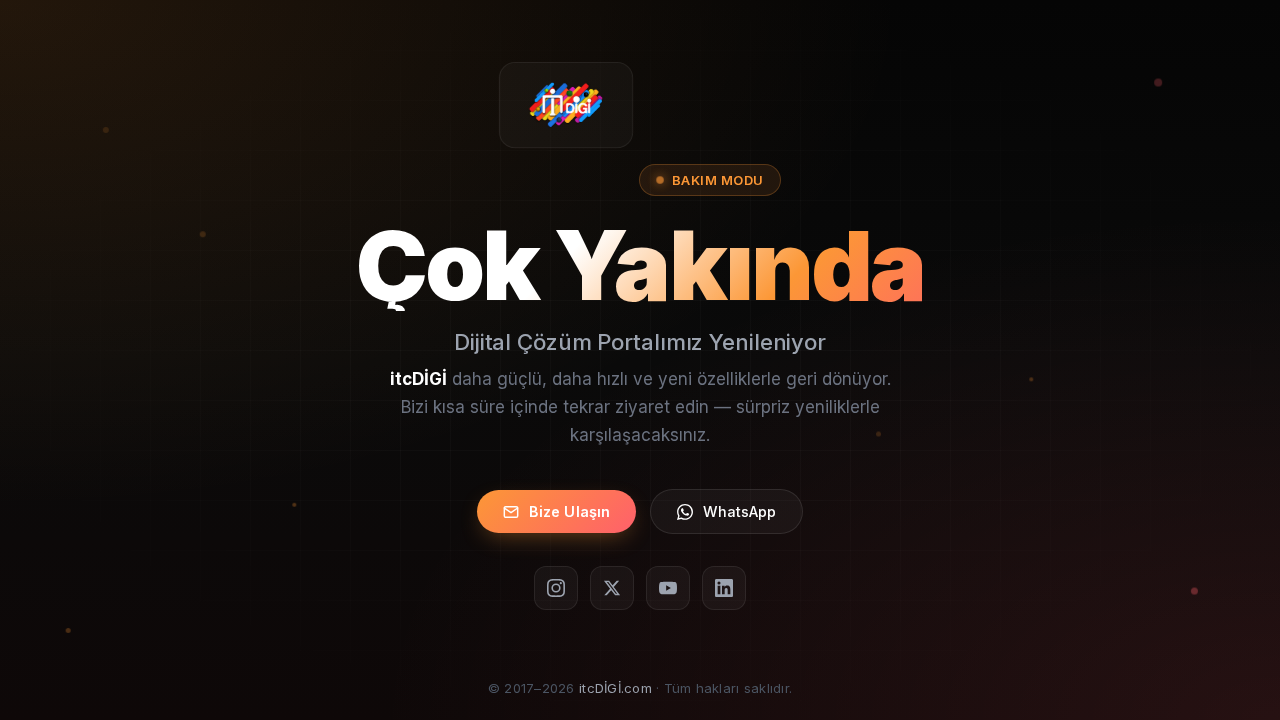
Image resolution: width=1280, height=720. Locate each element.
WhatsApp (739, 511)
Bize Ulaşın (570, 511)
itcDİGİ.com (615, 688)
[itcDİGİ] (566, 105)
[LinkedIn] (724, 588)
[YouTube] (668, 588)
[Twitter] (612, 588)
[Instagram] (556, 588)
